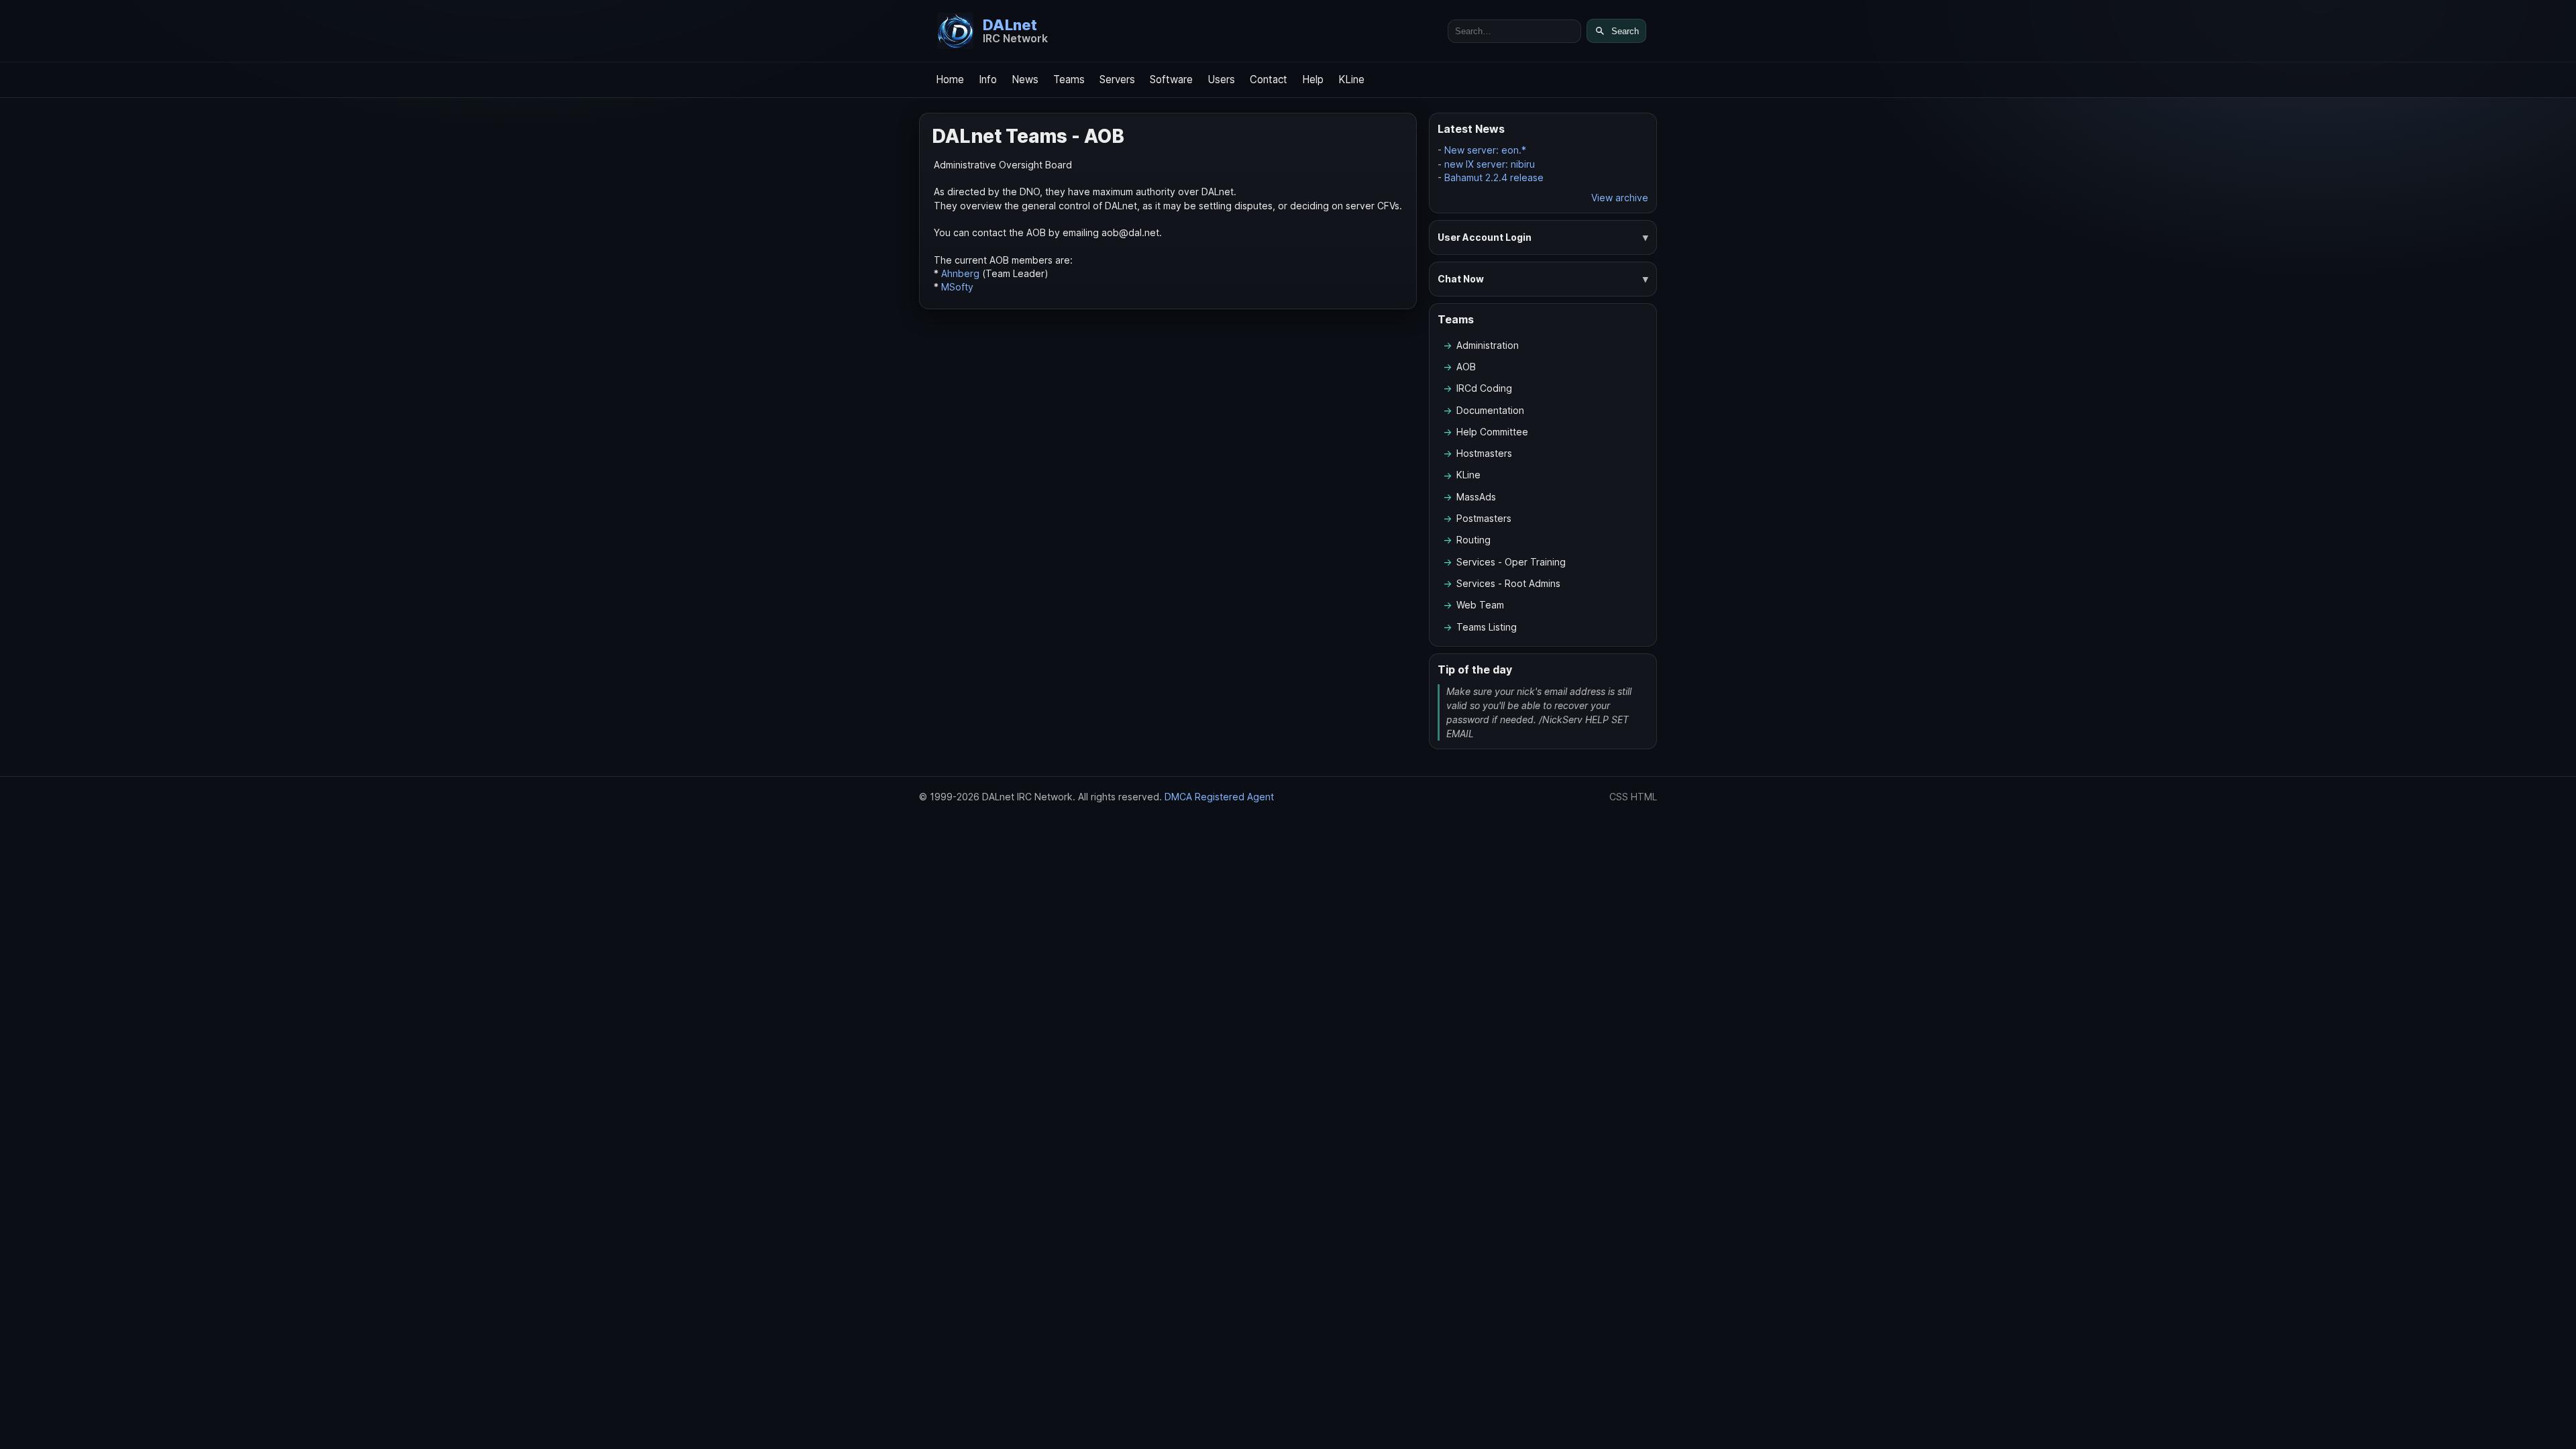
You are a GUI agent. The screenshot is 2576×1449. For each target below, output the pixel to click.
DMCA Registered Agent (1219, 797)
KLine (1351, 79)
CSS (1619, 797)
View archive (1620, 198)
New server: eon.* (1485, 150)
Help (1313, 79)
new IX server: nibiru (1490, 164)
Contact (1269, 79)
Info (988, 79)
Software (1171, 79)
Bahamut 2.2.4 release (1494, 177)
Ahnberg (960, 273)
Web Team (1480, 605)
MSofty (957, 287)
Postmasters (1484, 518)
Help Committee (1492, 432)
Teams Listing (1487, 627)
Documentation (1490, 410)
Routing (1473, 540)
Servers (1117, 79)
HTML (1644, 797)
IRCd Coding (1484, 388)
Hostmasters (1484, 453)
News (1025, 79)
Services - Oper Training (1511, 562)
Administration (1488, 345)
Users (1221, 79)
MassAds (1476, 497)
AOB (1466, 367)
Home (950, 79)
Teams (1069, 79)
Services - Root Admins (1508, 583)
